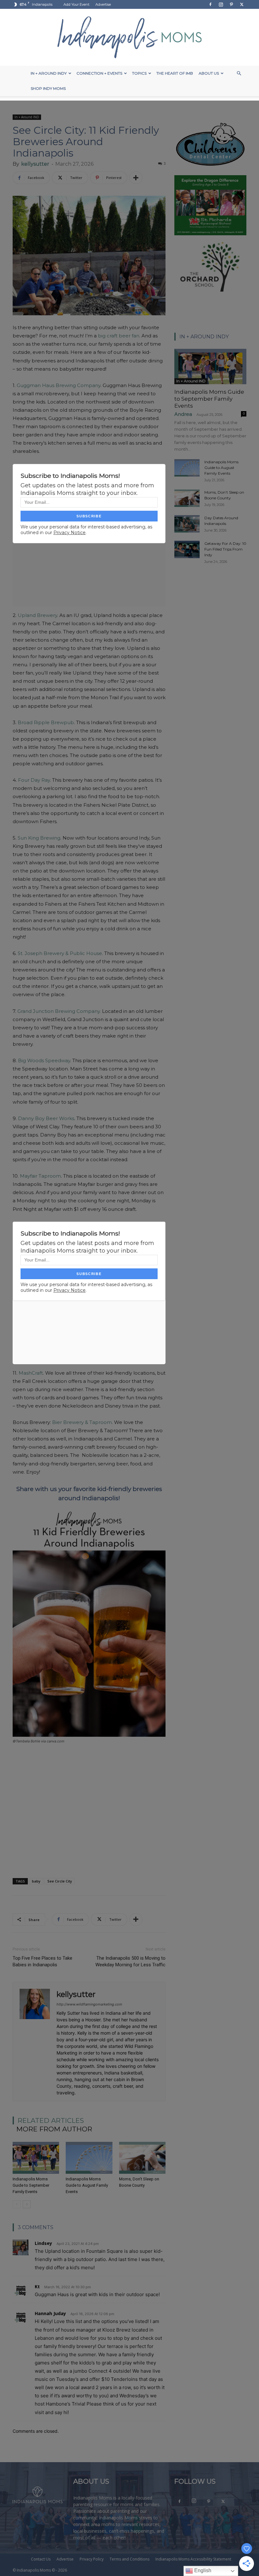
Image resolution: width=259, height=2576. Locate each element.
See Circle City (60, 1881)
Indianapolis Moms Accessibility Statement (193, 2559)
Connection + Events (99, 73)
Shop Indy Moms (48, 88)
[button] (239, 74)
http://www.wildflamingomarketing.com (89, 2004)
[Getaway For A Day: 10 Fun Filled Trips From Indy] (187, 549)
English (202, 2570)
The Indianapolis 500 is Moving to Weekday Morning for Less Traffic (130, 1961)
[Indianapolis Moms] (129, 37)
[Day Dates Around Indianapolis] (187, 524)
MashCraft (31, 1373)
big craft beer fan (119, 336)
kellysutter (35, 164)
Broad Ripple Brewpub (46, 722)
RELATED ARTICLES (51, 2120)
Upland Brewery (37, 615)
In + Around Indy (49, 73)
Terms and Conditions (129, 2559)
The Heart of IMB (175, 73)
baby (36, 1881)
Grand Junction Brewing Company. (59, 1011)
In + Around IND (27, 117)
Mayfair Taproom (40, 1176)
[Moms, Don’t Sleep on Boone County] (142, 2158)
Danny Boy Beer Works (46, 1118)
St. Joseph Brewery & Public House (60, 953)
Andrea (183, 414)
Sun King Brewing (39, 838)
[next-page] (27, 2204)
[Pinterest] (231, 4)
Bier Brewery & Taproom (82, 1422)
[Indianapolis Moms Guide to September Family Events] (36, 2158)
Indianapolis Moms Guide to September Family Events (31, 2185)
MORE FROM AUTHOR (54, 2129)
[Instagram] (221, 4)
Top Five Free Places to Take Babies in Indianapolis (42, 1961)
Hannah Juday (50, 2313)
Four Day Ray (34, 780)
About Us (209, 73)
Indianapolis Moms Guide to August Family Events (87, 2185)
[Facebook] (210, 4)
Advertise (103, 4)
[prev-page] (17, 2204)
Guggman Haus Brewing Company (59, 385)
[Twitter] (242, 4)
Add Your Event (76, 4)
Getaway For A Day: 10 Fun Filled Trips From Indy (225, 549)
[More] (136, 178)
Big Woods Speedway (44, 1060)
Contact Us (41, 2559)
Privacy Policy (92, 2559)
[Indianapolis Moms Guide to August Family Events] (89, 2158)
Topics (139, 73)
